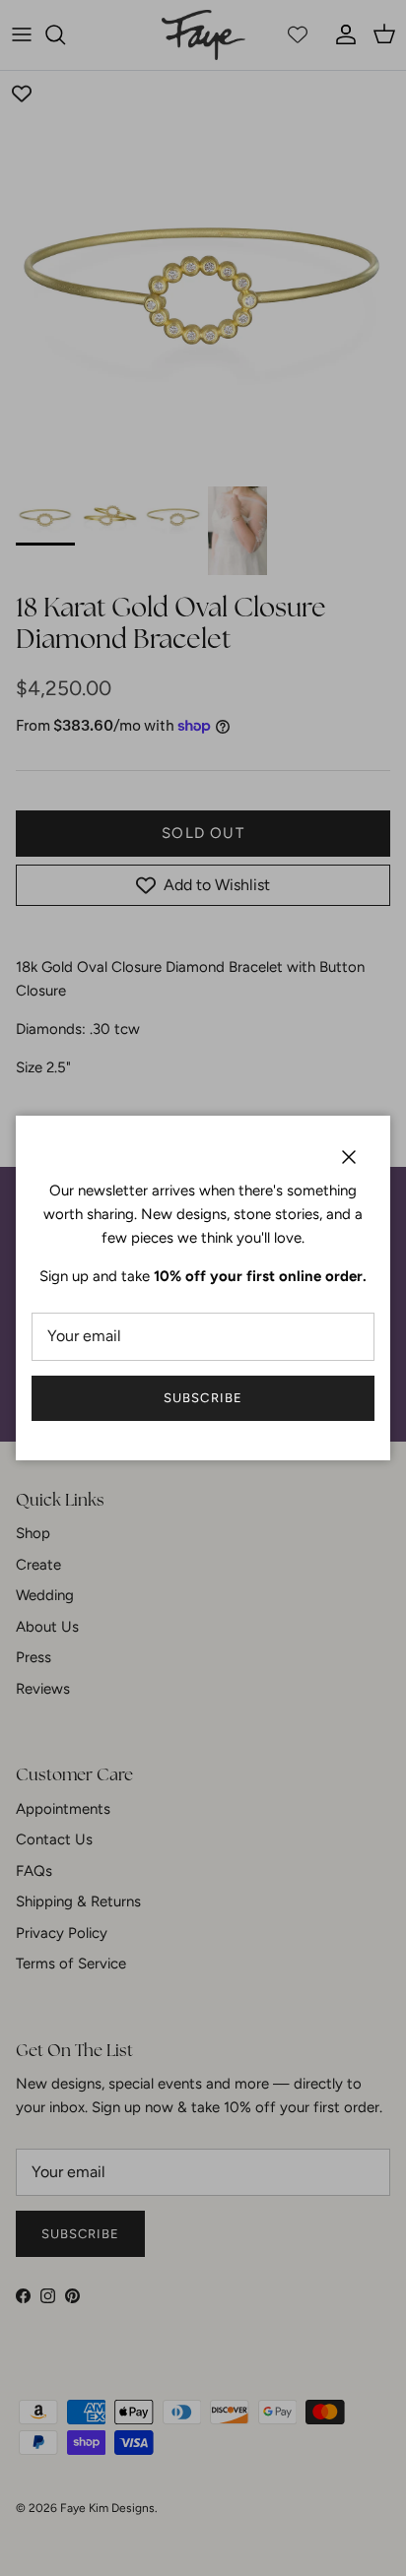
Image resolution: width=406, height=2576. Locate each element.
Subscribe (203, 1398)
